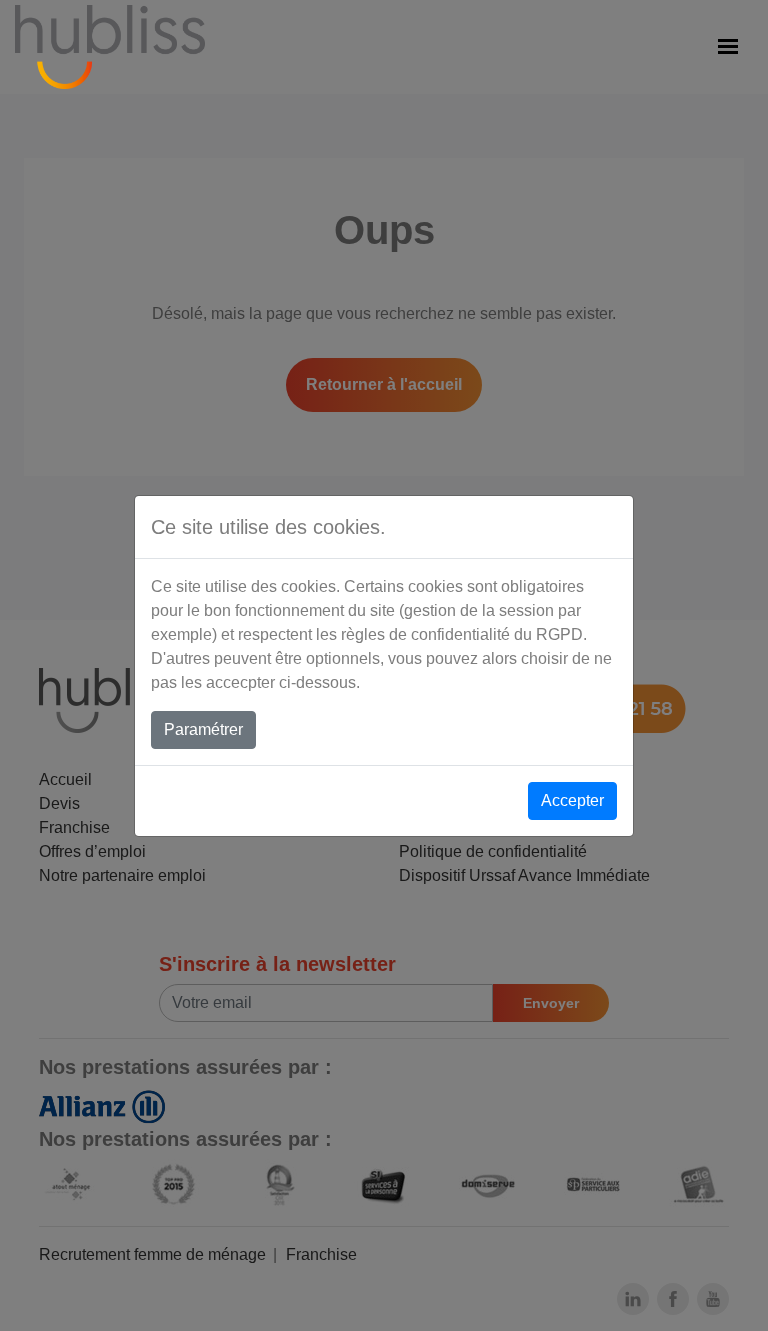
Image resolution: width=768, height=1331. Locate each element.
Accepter (572, 800)
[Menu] (728, 47)
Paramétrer (203, 729)
